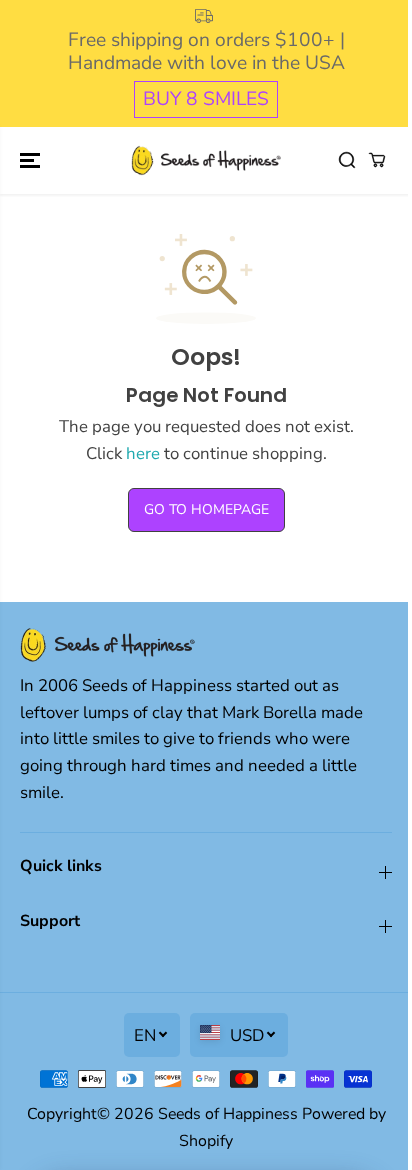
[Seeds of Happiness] (206, 160)
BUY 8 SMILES (206, 99)
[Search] (347, 160)
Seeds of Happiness (228, 1114)
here (143, 453)
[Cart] (377, 160)
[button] (32, 160)
